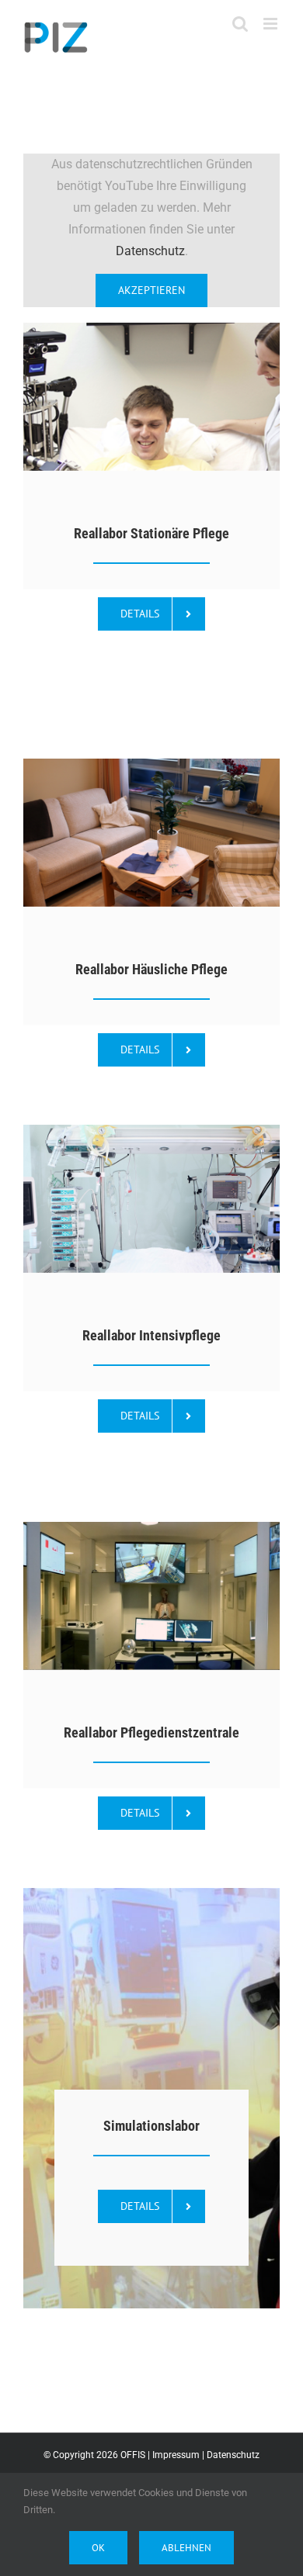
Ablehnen (186, 2548)
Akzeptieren (151, 290)
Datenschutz (150, 251)
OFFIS (133, 2455)
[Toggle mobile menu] (272, 24)
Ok (98, 2548)
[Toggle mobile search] (240, 24)
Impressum (176, 2455)
